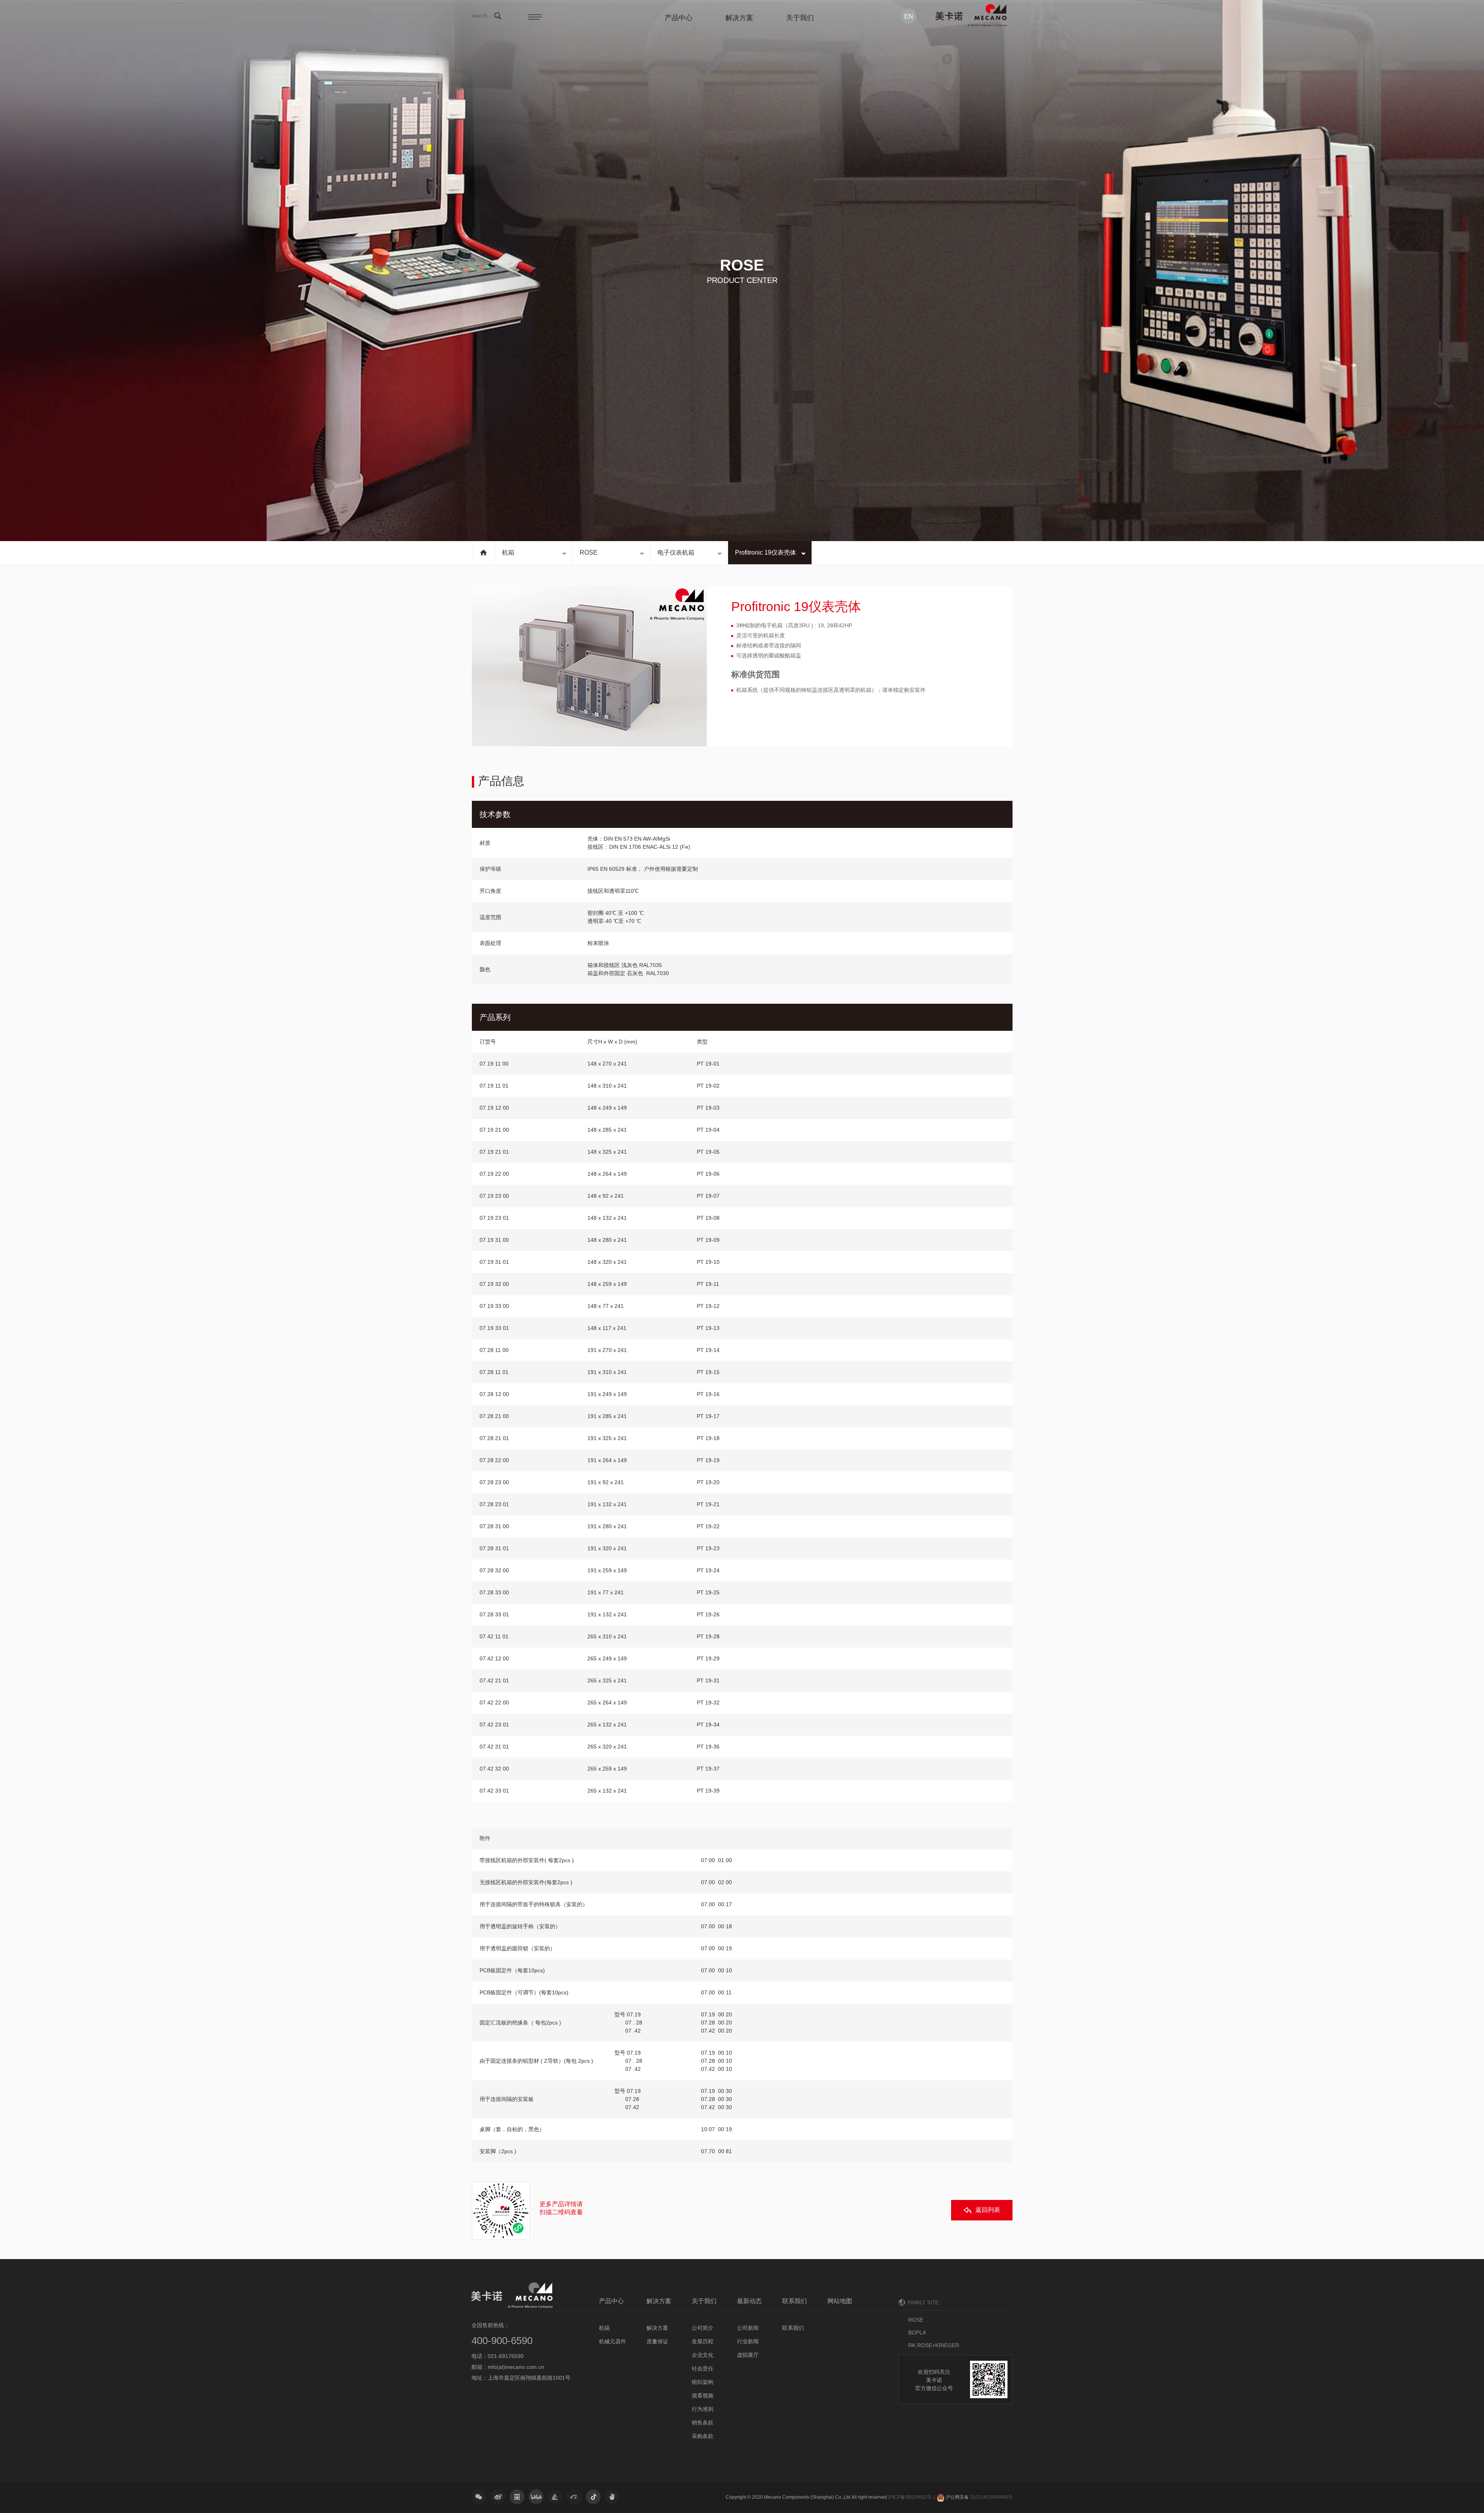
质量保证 (657, 2341)
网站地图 (840, 2301)
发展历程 (703, 2341)
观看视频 (703, 2396)
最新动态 (749, 2301)
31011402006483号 (991, 2497)
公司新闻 (748, 2328)
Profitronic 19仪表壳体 (766, 552)
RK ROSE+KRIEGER (934, 2345)
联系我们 (795, 2301)
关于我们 (800, 18)
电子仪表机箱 (676, 552)
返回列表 (988, 2210)
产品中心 (679, 18)
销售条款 (703, 2423)
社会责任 (703, 2368)
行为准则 (703, 2409)
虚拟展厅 (748, 2355)
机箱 (508, 552)
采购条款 (703, 2436)
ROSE (589, 552)
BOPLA (917, 2333)
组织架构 (703, 2382)
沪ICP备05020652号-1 (912, 2497)
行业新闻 (748, 2341)
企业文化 (703, 2355)
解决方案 (739, 18)
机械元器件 (613, 2341)
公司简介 (703, 2328)
